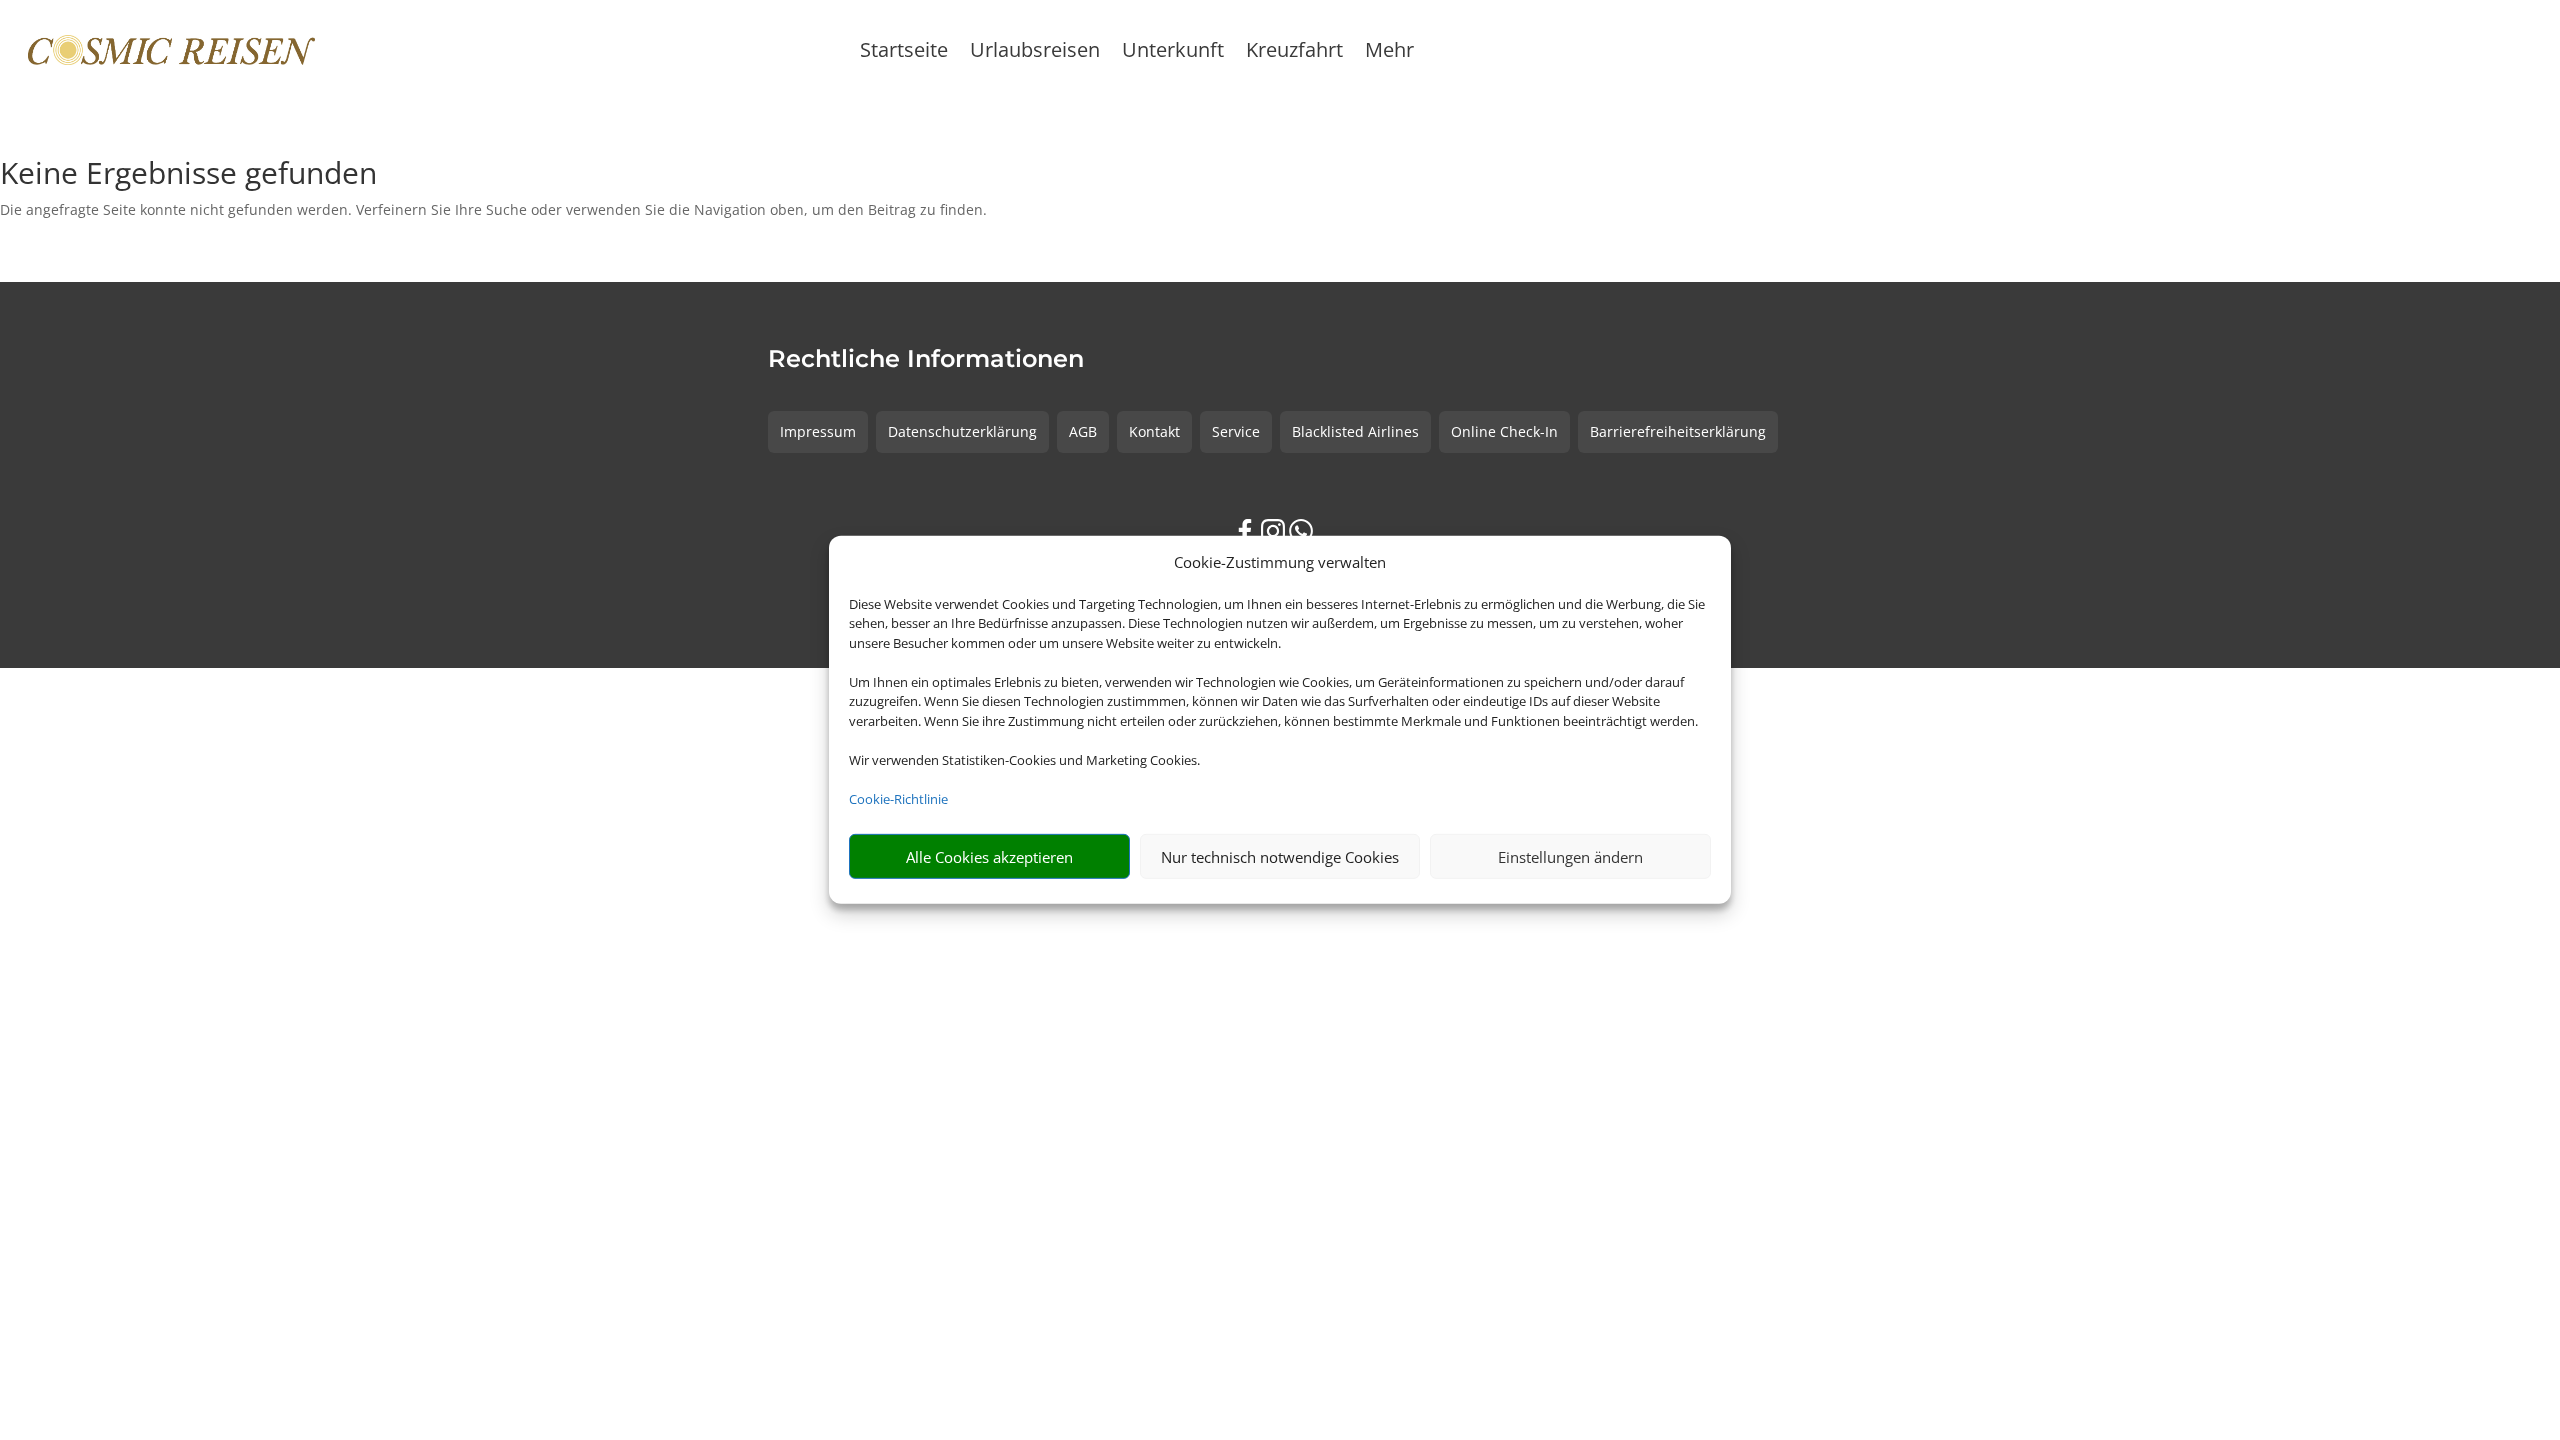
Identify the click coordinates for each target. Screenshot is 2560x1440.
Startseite (904, 53)
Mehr (1389, 53)
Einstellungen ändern (1570, 857)
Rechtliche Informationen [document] (926, 360)
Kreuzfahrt (1294, 53)
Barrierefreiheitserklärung (1678, 431)
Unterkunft (1173, 53)
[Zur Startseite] (171, 49)
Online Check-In (1504, 431)
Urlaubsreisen (1035, 53)
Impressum (818, 431)
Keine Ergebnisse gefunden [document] (188, 175)
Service (1236, 431)
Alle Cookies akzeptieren (989, 857)
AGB (1083, 431)
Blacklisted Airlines (1355, 431)
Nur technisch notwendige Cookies (1280, 857)
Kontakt (1154, 431)
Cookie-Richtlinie (898, 799)
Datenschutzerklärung (962, 431)
